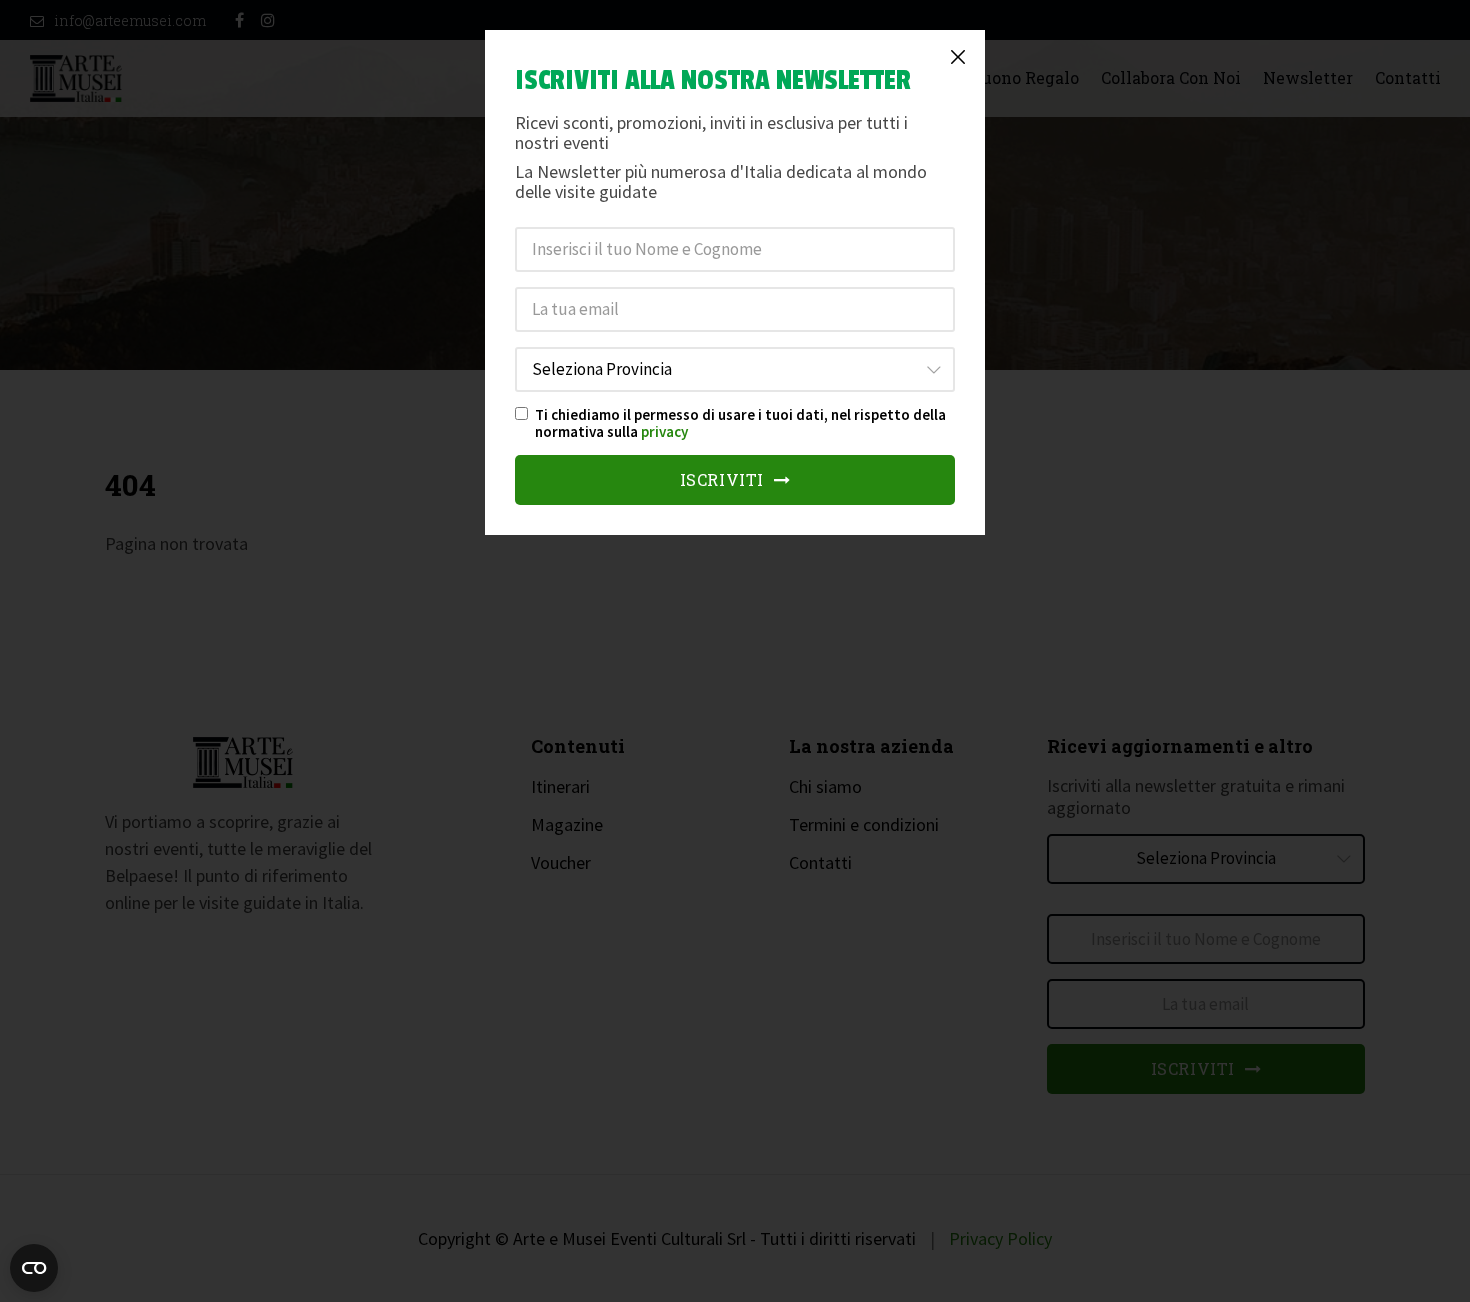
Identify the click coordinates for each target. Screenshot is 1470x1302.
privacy (664, 431)
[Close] (958, 57)
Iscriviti (724, 479)
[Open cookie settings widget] (34, 1268)
